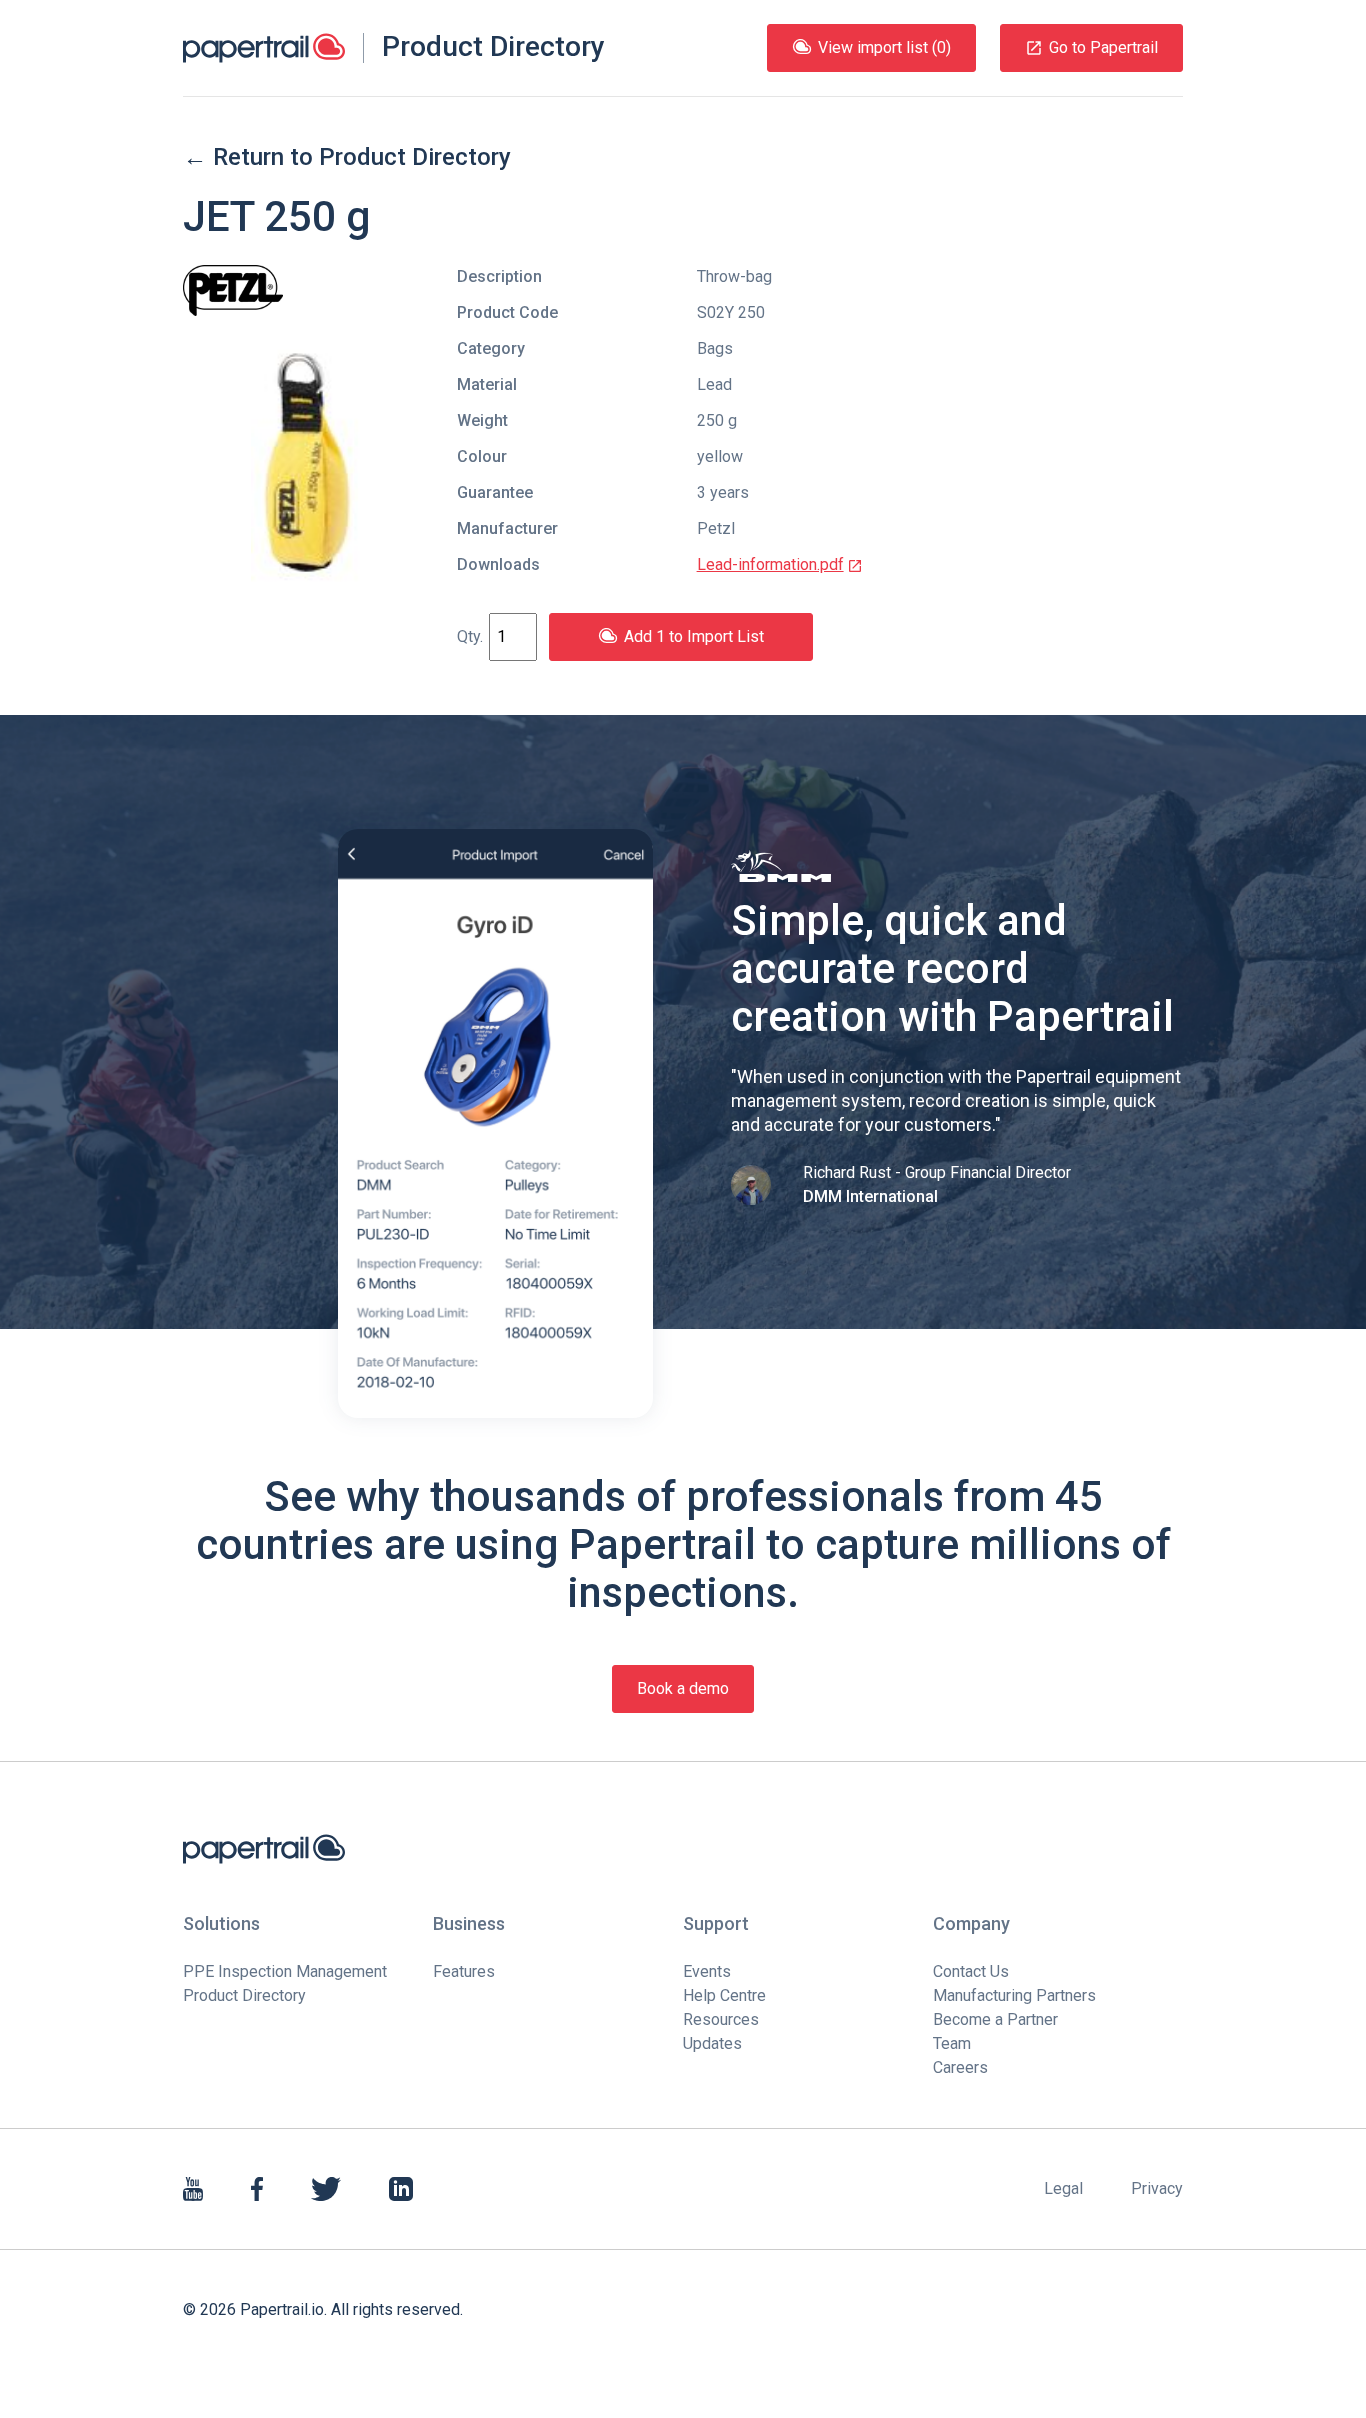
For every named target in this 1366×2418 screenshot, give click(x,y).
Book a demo (683, 1688)
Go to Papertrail (1103, 47)
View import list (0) (884, 47)
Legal (1063, 2188)
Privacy (1157, 2188)
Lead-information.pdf (770, 564)
